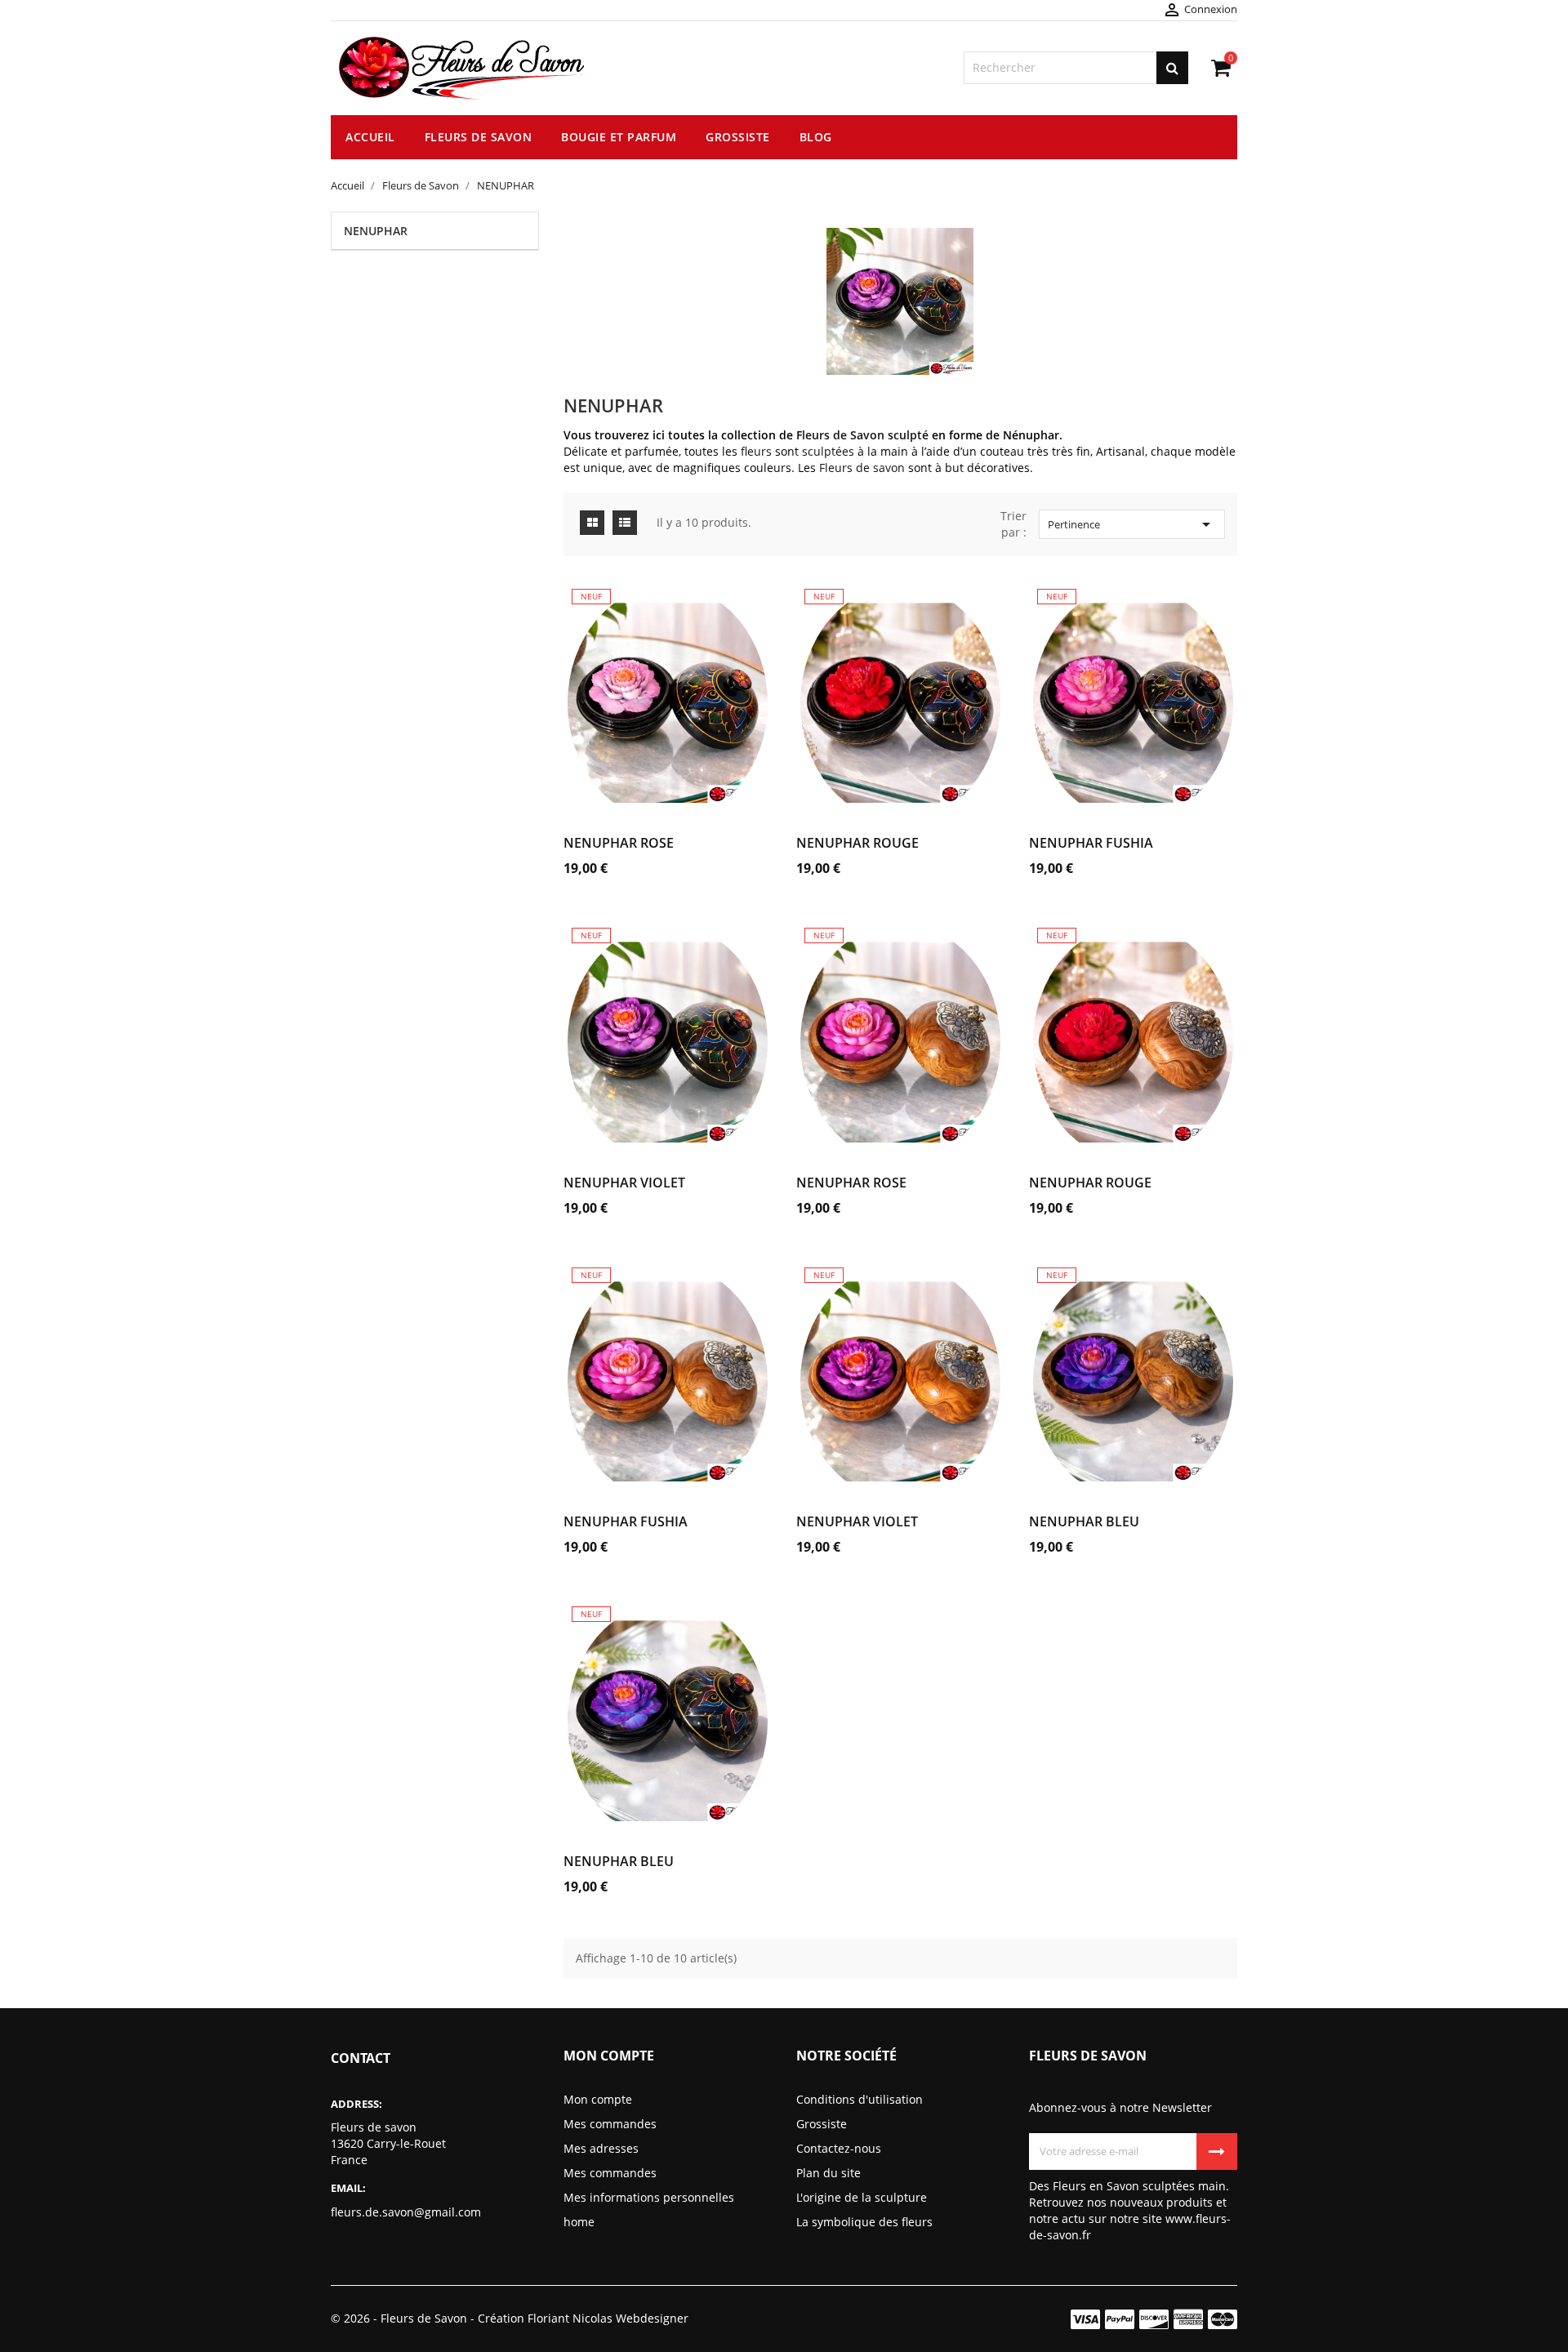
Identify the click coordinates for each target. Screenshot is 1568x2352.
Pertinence (1132, 524)
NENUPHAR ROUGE (857, 843)
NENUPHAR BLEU (1084, 1521)
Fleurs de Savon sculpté (862, 435)
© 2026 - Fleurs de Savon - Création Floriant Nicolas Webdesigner (510, 2318)
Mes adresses (601, 2148)
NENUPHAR (376, 231)
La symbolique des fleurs (864, 2222)
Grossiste (822, 2124)
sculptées (828, 451)
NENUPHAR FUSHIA (1091, 843)
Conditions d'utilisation (860, 2099)
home (579, 2222)
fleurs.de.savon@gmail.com (406, 2212)
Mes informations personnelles (649, 2197)
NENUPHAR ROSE (619, 843)
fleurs (758, 451)
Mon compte (598, 2099)
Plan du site (829, 2173)
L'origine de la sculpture (862, 2197)
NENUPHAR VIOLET (624, 1183)
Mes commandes (610, 2124)
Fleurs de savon (862, 468)
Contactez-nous (839, 2148)
